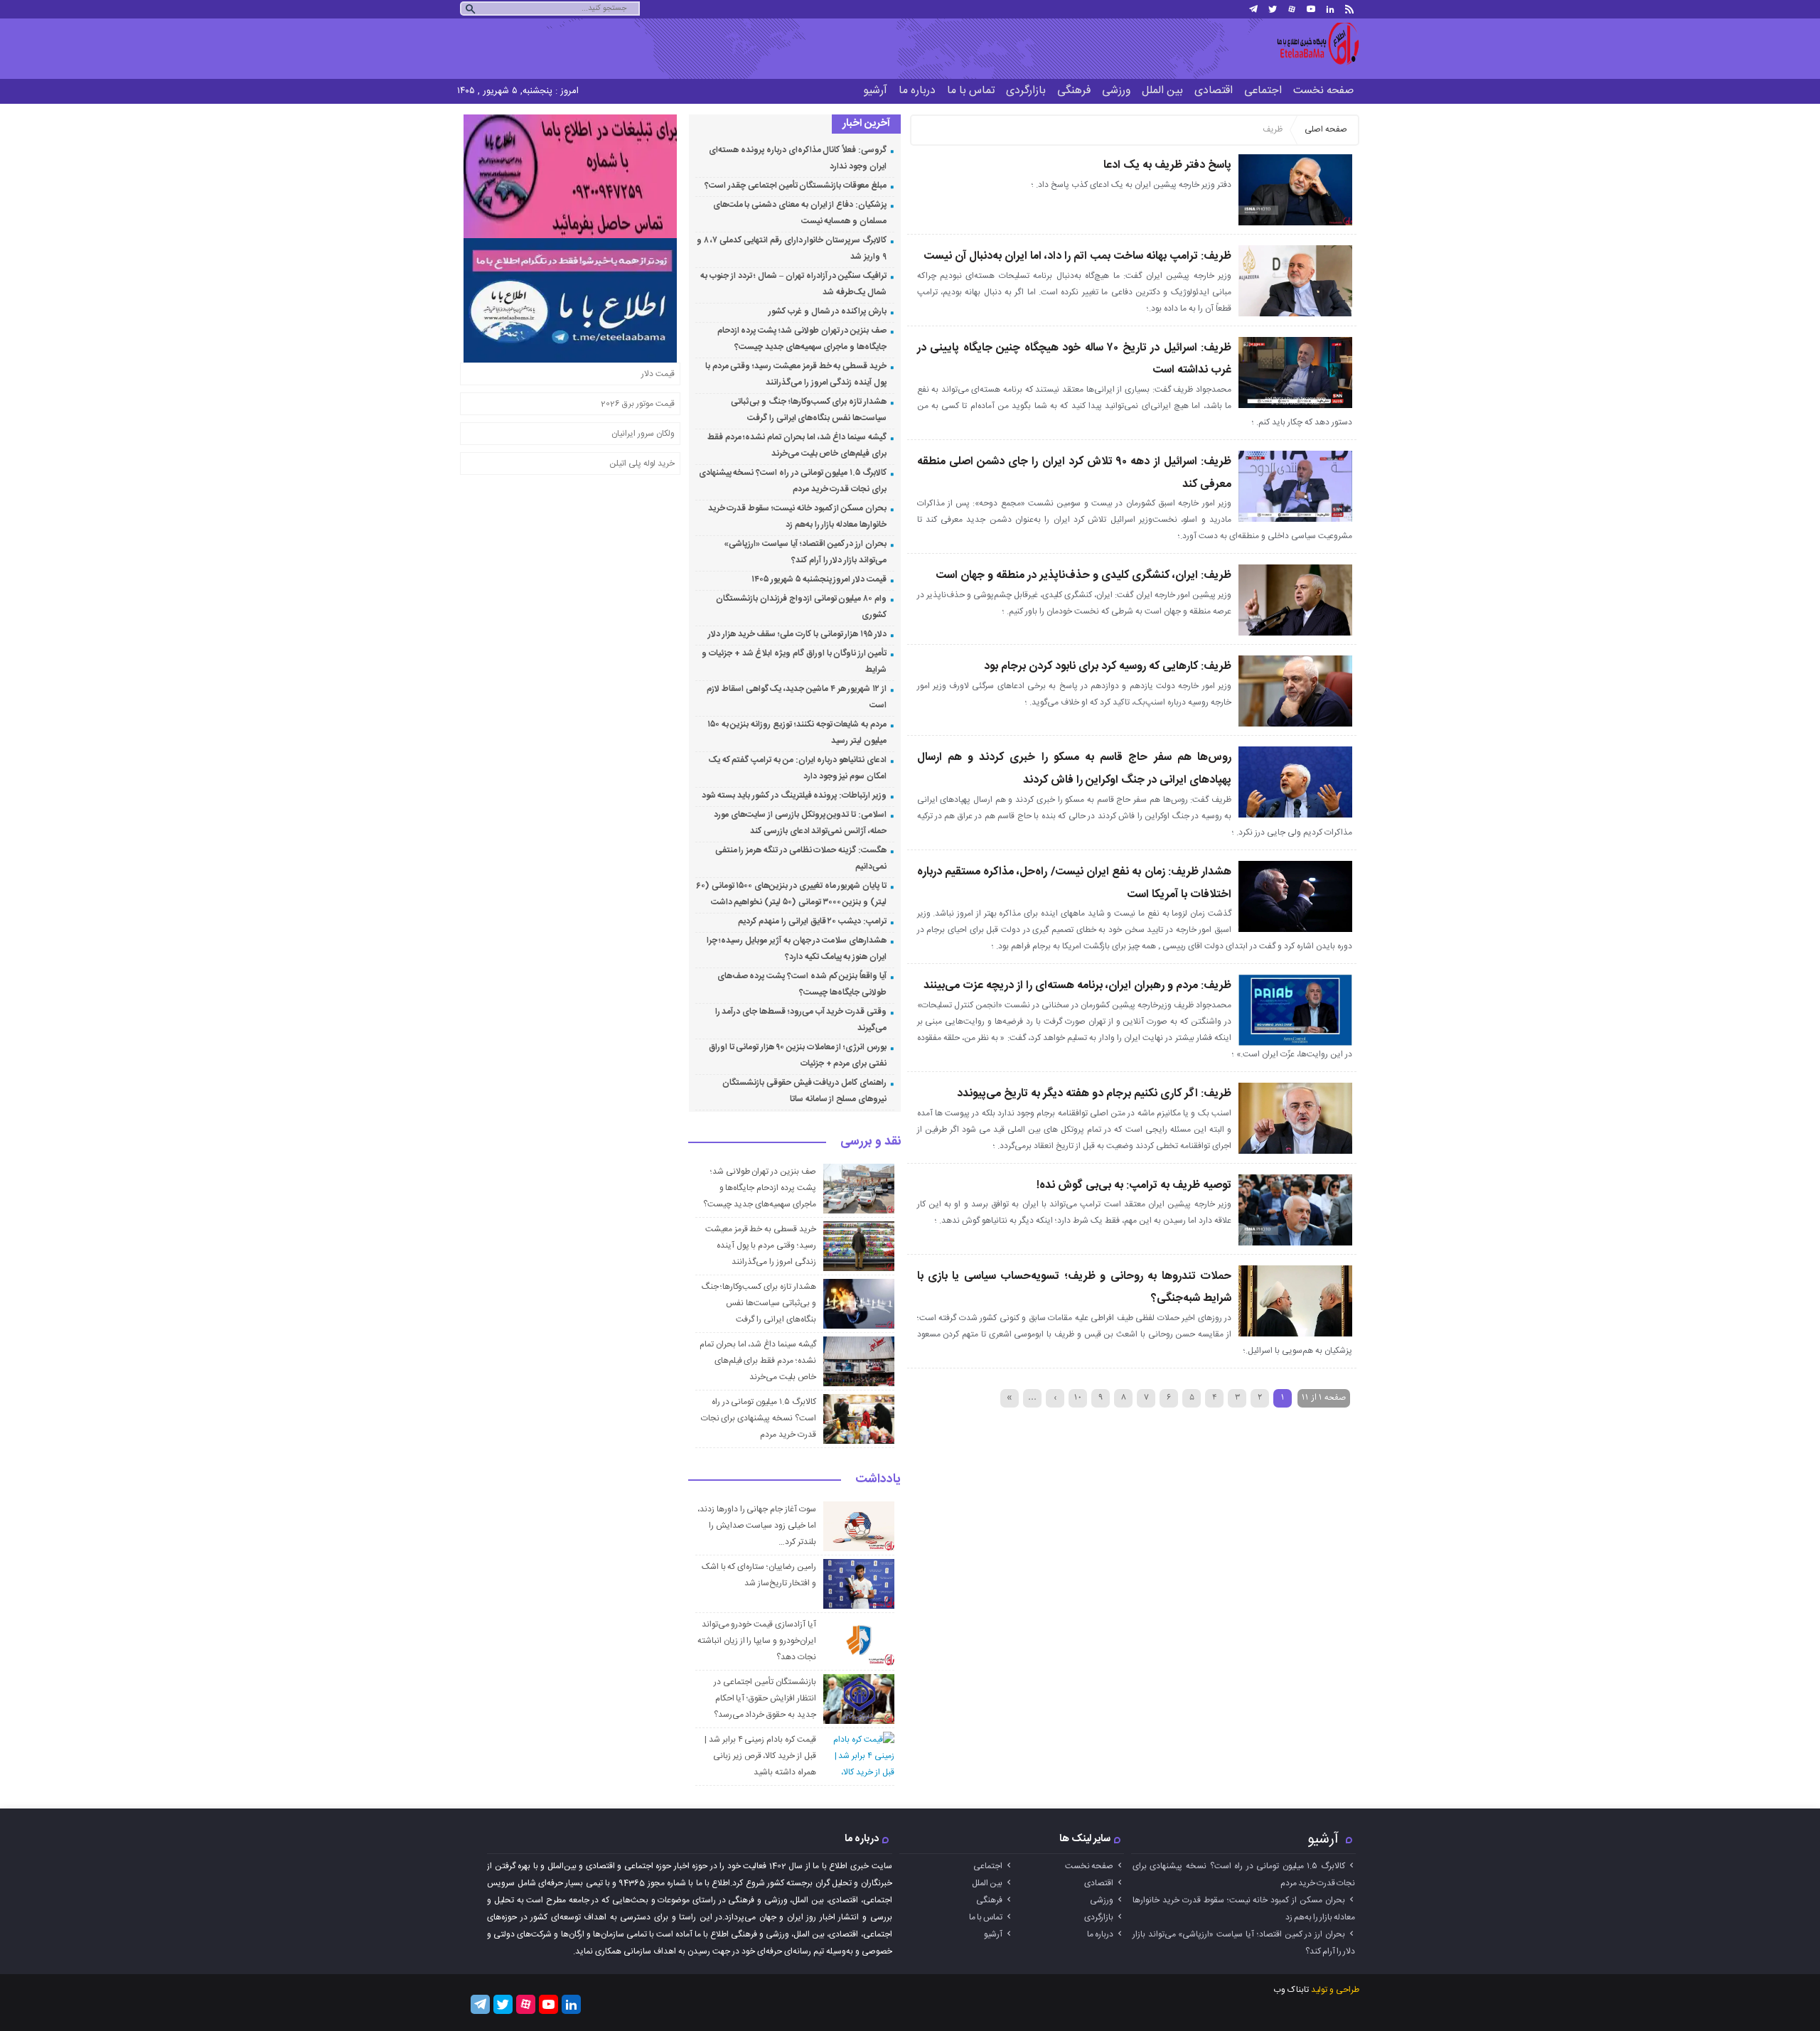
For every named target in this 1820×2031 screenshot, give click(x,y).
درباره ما (917, 91)
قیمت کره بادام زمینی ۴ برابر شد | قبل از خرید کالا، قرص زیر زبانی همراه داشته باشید (760, 1756)
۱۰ (1078, 1397)
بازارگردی (1026, 91)
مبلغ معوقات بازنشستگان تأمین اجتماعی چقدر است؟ (796, 186)
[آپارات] (1292, 9)
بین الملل (1162, 91)
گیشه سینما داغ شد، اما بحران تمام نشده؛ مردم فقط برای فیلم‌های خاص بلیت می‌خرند (758, 1361)
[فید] (1349, 9)
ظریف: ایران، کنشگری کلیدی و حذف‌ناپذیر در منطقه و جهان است (1083, 575)
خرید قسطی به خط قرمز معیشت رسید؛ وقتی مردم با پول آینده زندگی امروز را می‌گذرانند (761, 1245)
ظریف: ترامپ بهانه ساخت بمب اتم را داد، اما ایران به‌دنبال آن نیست (1077, 256)
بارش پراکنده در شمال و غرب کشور (828, 311)
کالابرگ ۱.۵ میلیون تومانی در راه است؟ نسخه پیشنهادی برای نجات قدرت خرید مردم (759, 1418)
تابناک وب (1291, 1990)
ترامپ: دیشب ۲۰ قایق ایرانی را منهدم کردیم (812, 921)
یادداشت (878, 1480)
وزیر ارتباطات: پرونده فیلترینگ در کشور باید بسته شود (794, 795)
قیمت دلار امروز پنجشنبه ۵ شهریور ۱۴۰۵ (819, 579)
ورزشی (1116, 91)
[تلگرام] (1253, 9)
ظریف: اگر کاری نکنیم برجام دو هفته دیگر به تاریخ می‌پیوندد (1094, 1094)
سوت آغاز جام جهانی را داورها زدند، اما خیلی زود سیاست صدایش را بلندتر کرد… (757, 1526)
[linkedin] (1330, 9)
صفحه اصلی (1326, 129)
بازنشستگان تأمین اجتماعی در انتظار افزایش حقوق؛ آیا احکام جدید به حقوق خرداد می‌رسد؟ (765, 1698)
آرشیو (875, 91)
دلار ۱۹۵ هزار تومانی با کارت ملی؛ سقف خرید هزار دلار (797, 634)
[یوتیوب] (1311, 9)
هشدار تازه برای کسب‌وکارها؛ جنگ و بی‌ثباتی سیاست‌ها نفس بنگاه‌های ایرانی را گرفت (759, 1303)
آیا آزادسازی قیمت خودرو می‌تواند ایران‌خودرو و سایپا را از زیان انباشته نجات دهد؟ (757, 1641)
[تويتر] (1273, 9)
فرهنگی (1074, 91)
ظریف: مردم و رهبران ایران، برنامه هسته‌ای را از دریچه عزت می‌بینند (1077, 986)
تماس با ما (971, 91)
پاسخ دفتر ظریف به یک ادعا (1167, 165)
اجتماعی (1263, 91)
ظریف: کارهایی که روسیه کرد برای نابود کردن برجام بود (1108, 666)
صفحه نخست (1323, 91)
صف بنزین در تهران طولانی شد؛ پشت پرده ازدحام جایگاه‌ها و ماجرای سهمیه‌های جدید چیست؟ (759, 1188)
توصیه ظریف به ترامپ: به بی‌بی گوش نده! (1134, 1185)
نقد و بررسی (871, 1142)
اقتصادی (1214, 91)
